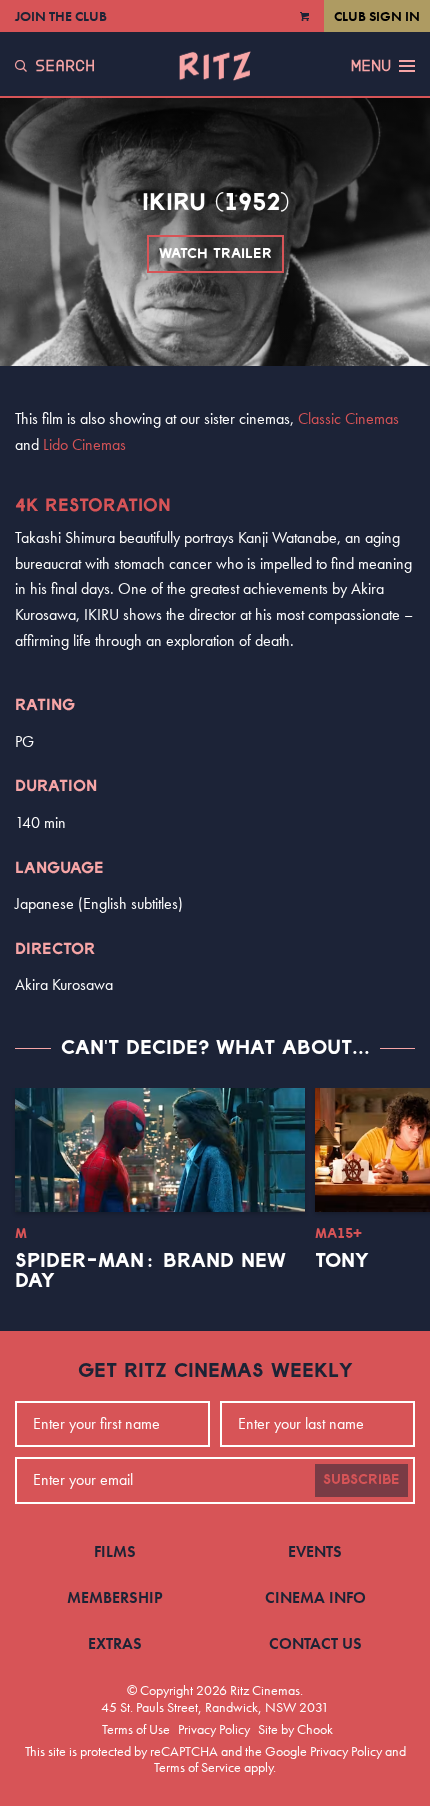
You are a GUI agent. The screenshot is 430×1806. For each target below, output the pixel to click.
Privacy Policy (214, 1729)
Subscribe (361, 1480)
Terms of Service (197, 1767)
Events (315, 1551)
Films (115, 1551)
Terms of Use (136, 1729)
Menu (371, 66)
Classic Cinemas (348, 418)
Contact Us (315, 1643)
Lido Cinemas (84, 444)
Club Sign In (377, 16)
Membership (115, 1597)
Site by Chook (295, 1729)
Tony (342, 1261)
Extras (115, 1643)
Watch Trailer (215, 254)
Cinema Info (315, 1597)
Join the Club (61, 16)
